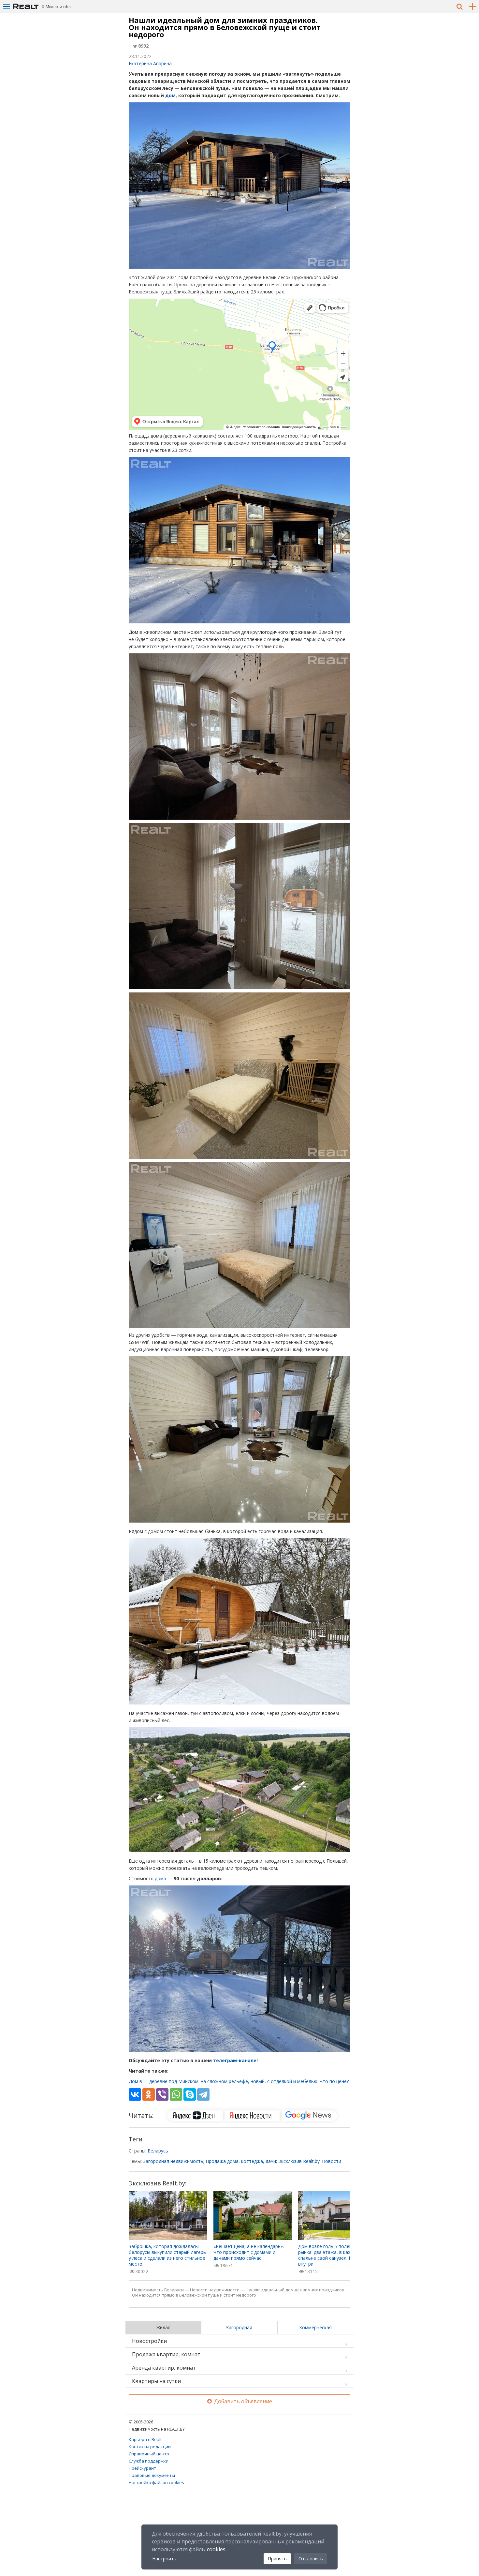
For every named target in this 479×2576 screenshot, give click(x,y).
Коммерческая (315, 2327)
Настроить (164, 2559)
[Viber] (162, 2094)
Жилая (163, 2327)
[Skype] (190, 2094)
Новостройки (149, 2341)
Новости (332, 2161)
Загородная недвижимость (173, 2161)
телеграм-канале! (235, 2060)
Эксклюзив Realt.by (299, 2161)
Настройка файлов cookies (156, 2482)
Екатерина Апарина (150, 63)
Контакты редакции (150, 2447)
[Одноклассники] (149, 2094)
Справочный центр (149, 2454)
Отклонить (311, 2559)
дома (160, 1878)
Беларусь (158, 2151)
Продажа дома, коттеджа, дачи (241, 2161)
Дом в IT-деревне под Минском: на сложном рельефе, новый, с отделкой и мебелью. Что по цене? (239, 2081)
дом (170, 95)
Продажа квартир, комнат (166, 2354)
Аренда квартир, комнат (164, 2368)
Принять (277, 2559)
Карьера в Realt (145, 2439)
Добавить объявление (242, 2401)
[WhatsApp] (176, 2094)
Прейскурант (142, 2468)
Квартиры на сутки (156, 2381)
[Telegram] (203, 2094)
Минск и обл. (59, 7)
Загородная (239, 2327)
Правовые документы (152, 2475)
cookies (216, 2549)
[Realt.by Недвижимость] (26, 7)
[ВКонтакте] (135, 2094)
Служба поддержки (149, 2461)
